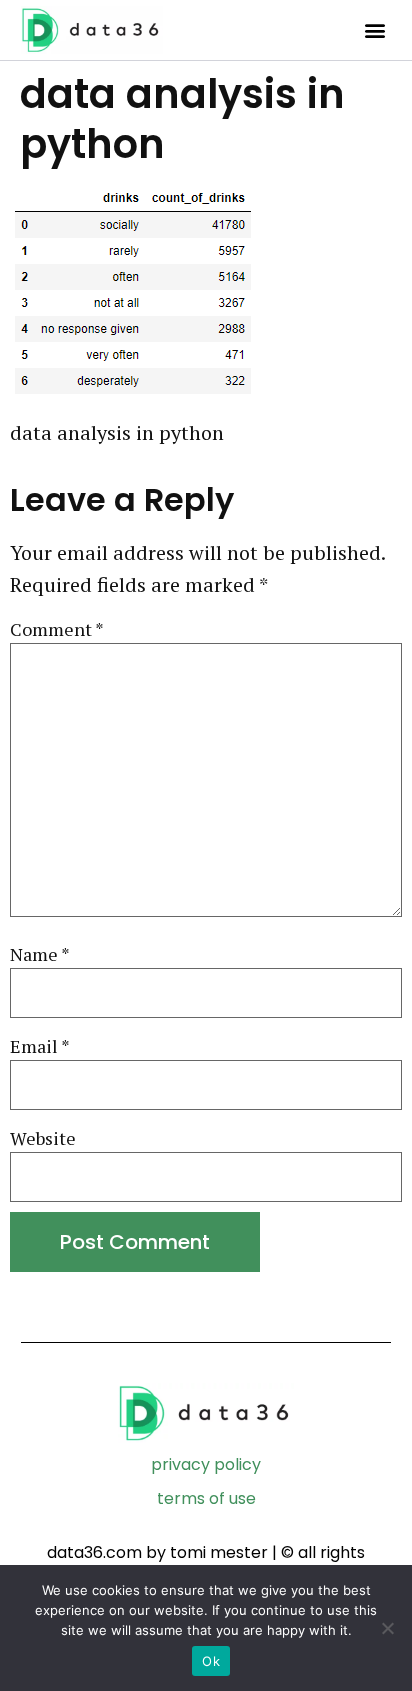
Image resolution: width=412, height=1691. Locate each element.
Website (43, 1138)
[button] (374, 30)
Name (40, 954)
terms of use (206, 1498)
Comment (57, 629)
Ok (211, 1661)
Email (40, 1046)
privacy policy (206, 1464)
